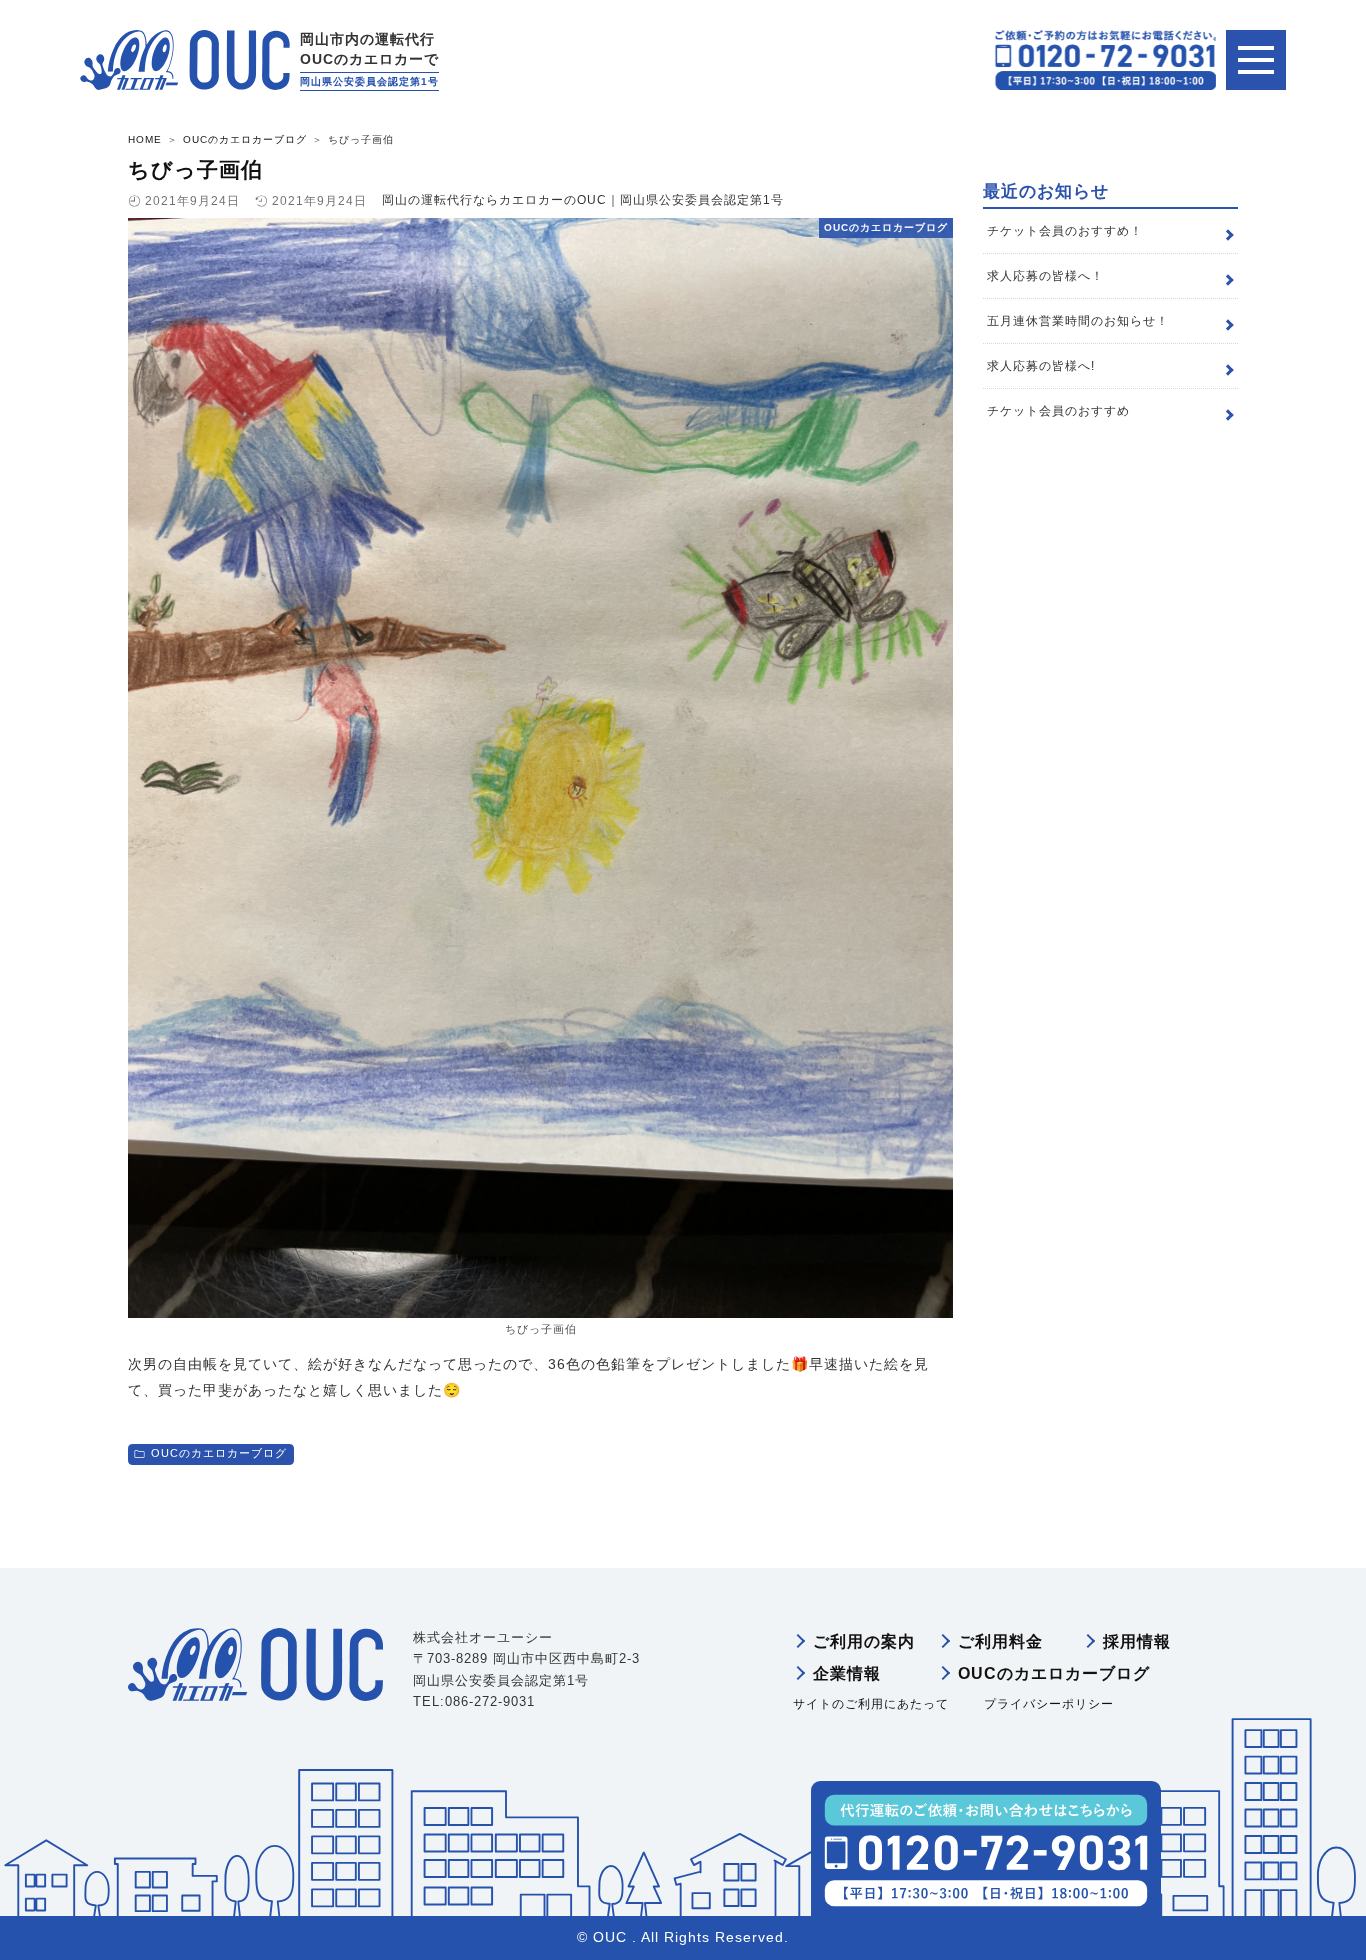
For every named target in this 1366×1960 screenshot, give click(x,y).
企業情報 (847, 1673)
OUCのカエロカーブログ (219, 1453)
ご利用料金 (1000, 1641)
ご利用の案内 (864, 1641)
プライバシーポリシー (1049, 1704)
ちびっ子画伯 (195, 169)
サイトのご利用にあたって (871, 1704)
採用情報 (1137, 1641)
